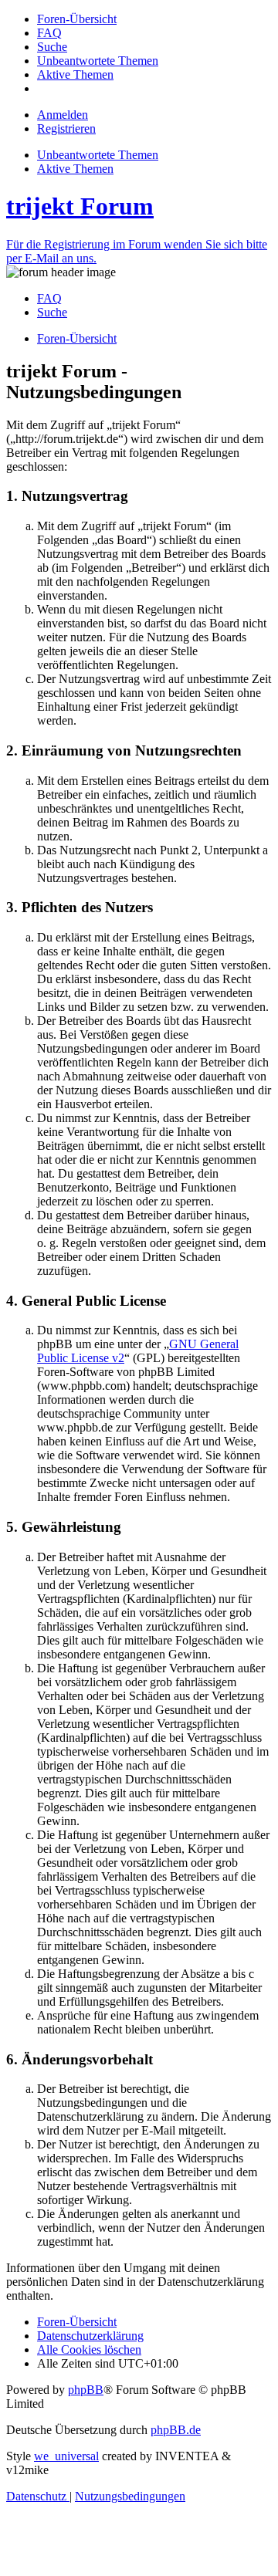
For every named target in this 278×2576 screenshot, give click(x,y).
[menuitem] (77, 19)
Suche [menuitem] (52, 312)
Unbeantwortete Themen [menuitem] (98, 155)
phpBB (86, 2390)
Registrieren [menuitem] (66, 128)
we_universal (66, 2456)
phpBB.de (176, 2430)
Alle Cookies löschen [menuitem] (89, 2350)
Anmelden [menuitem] (63, 115)
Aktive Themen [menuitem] (75, 169)
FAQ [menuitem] (49, 298)
